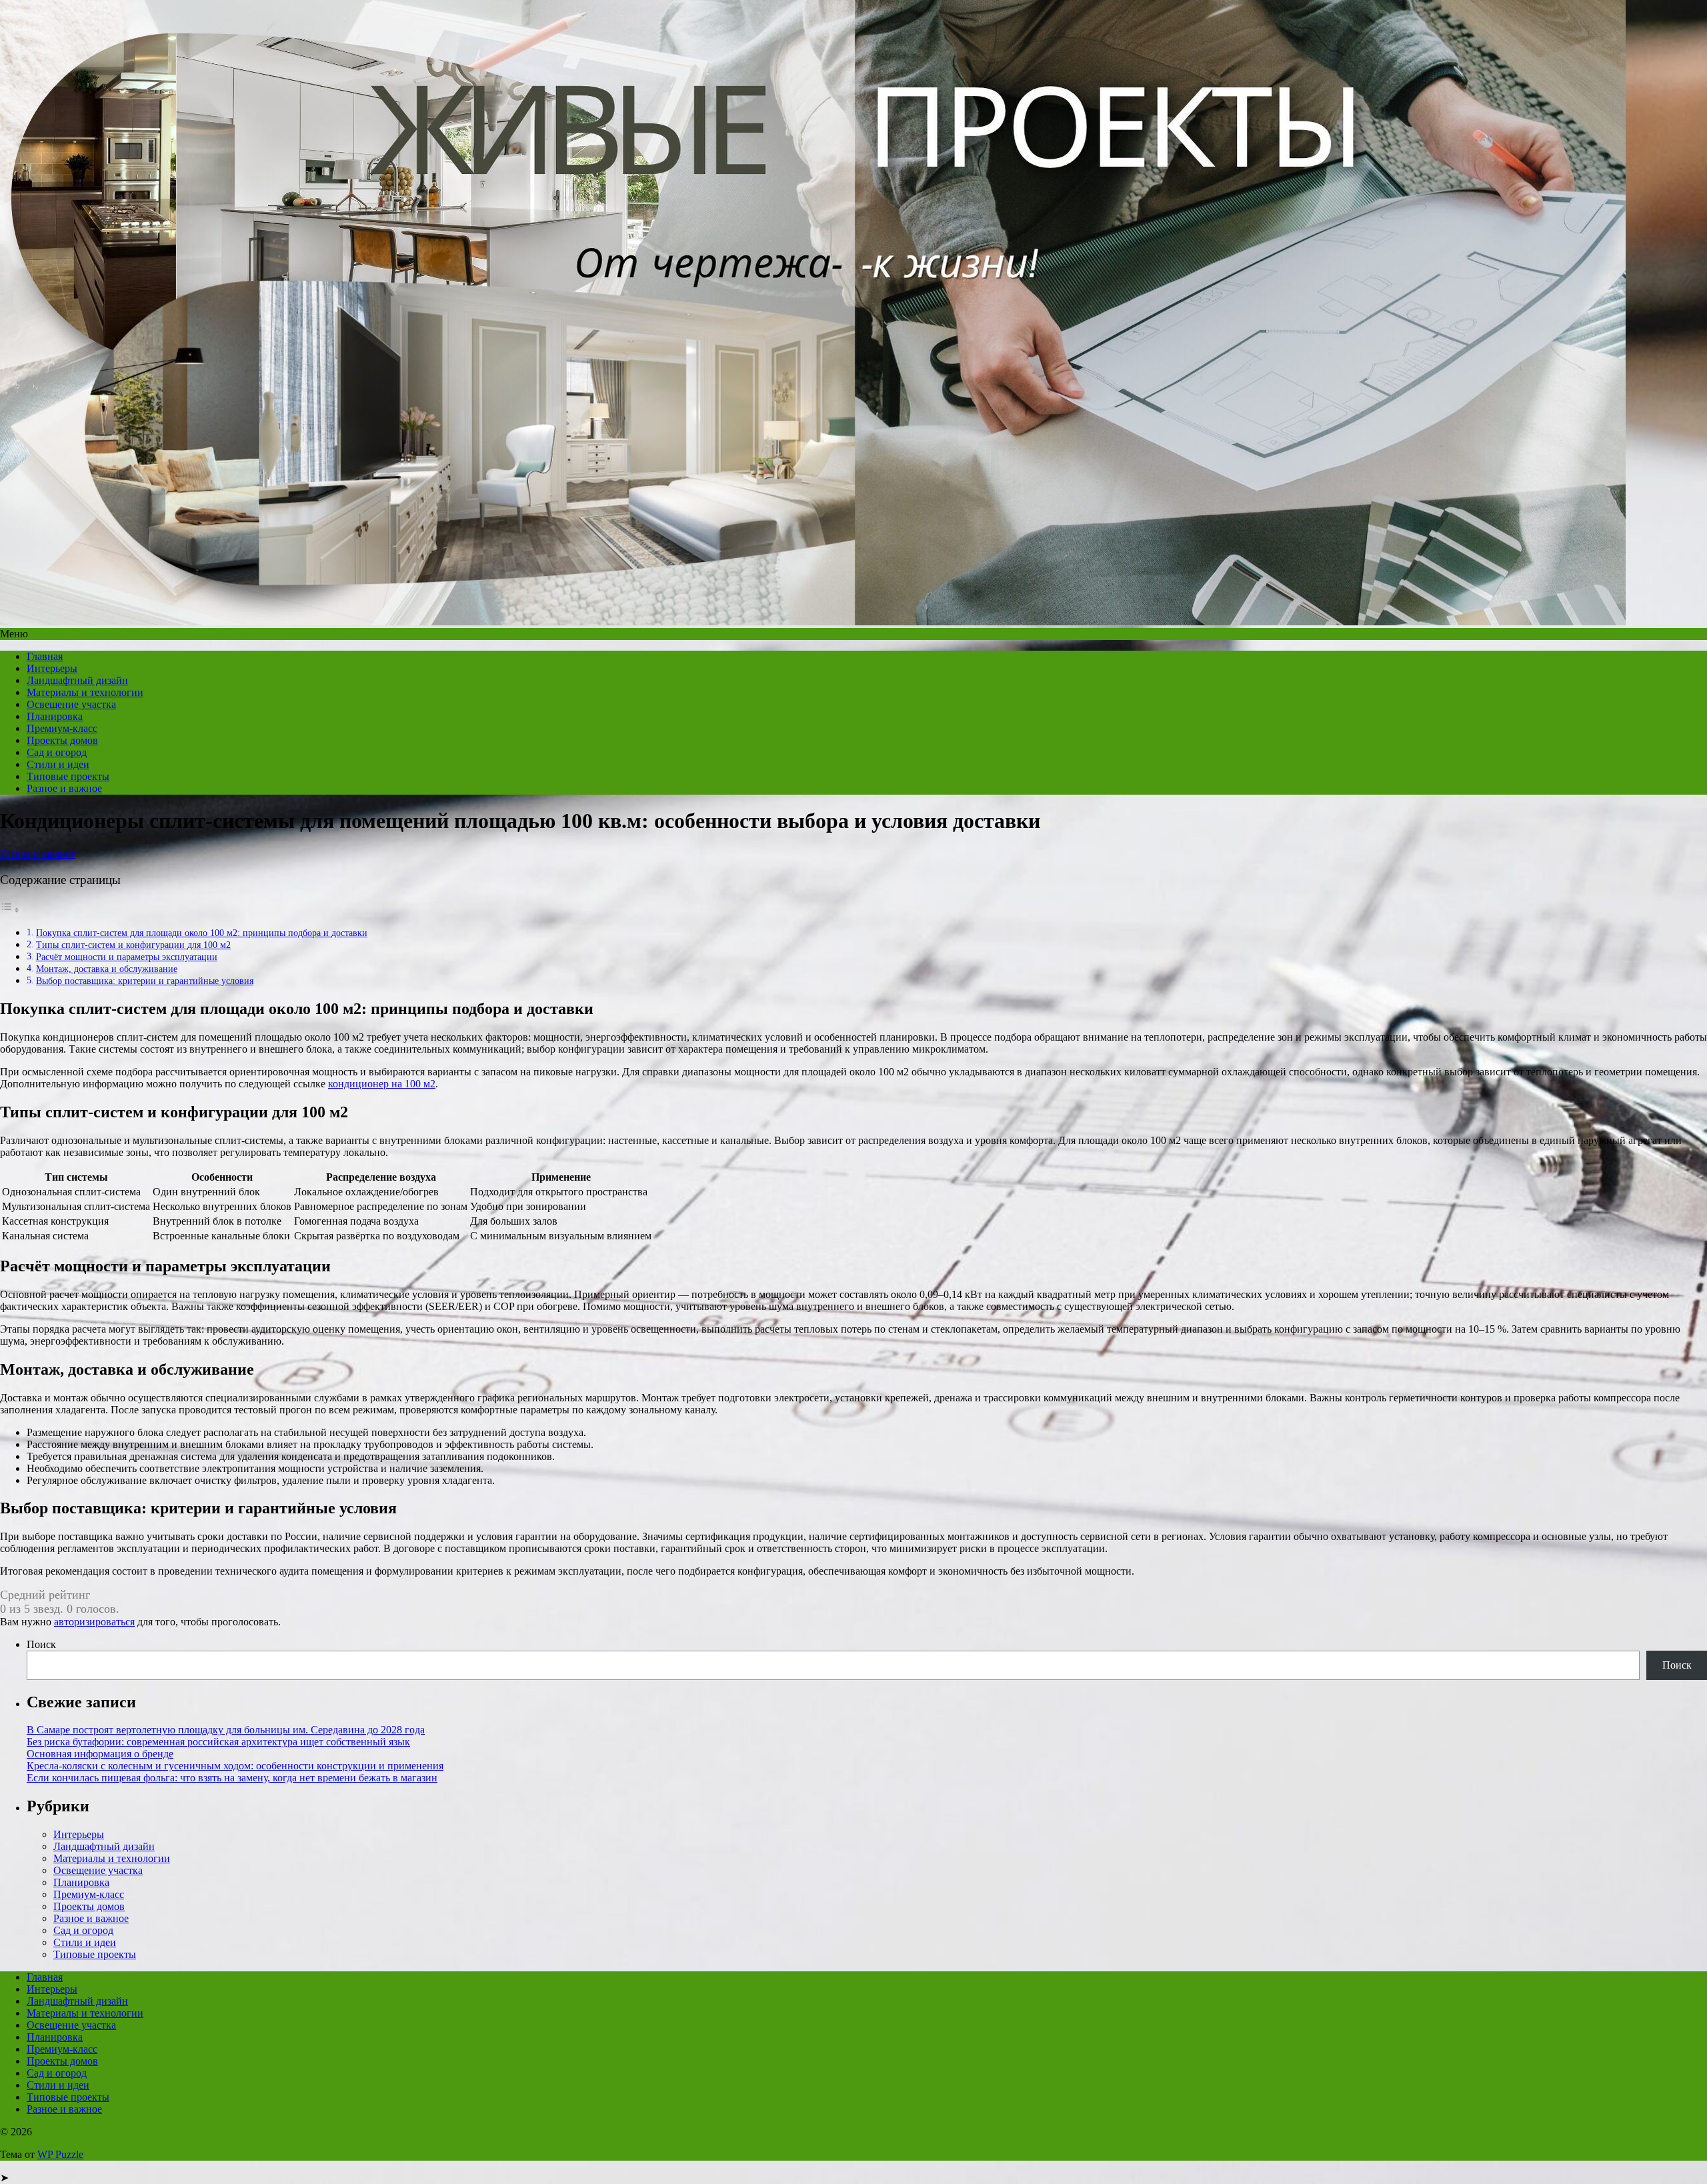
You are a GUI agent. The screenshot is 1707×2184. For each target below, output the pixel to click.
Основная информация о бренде (100, 1754)
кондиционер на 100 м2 (382, 1084)
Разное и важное (64, 788)
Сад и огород (57, 752)
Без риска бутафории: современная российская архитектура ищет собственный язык (218, 1742)
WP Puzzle (60, 2154)
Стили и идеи (58, 764)
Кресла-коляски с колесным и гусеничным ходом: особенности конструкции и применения (235, 1766)
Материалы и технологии (85, 692)
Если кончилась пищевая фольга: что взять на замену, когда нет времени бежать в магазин (232, 1778)
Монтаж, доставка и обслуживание (107, 969)
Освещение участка (71, 704)
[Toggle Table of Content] (10, 910)
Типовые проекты (68, 776)
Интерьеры (52, 668)
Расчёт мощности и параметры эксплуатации (127, 957)
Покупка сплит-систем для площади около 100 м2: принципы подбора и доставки (202, 933)
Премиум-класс (62, 728)
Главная (45, 656)
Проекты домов (62, 740)
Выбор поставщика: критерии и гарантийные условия (145, 981)
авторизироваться (94, 1622)
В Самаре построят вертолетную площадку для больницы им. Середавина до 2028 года (226, 1730)
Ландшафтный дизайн (77, 680)
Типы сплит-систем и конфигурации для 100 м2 (133, 945)
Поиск (41, 1644)
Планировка (55, 716)
